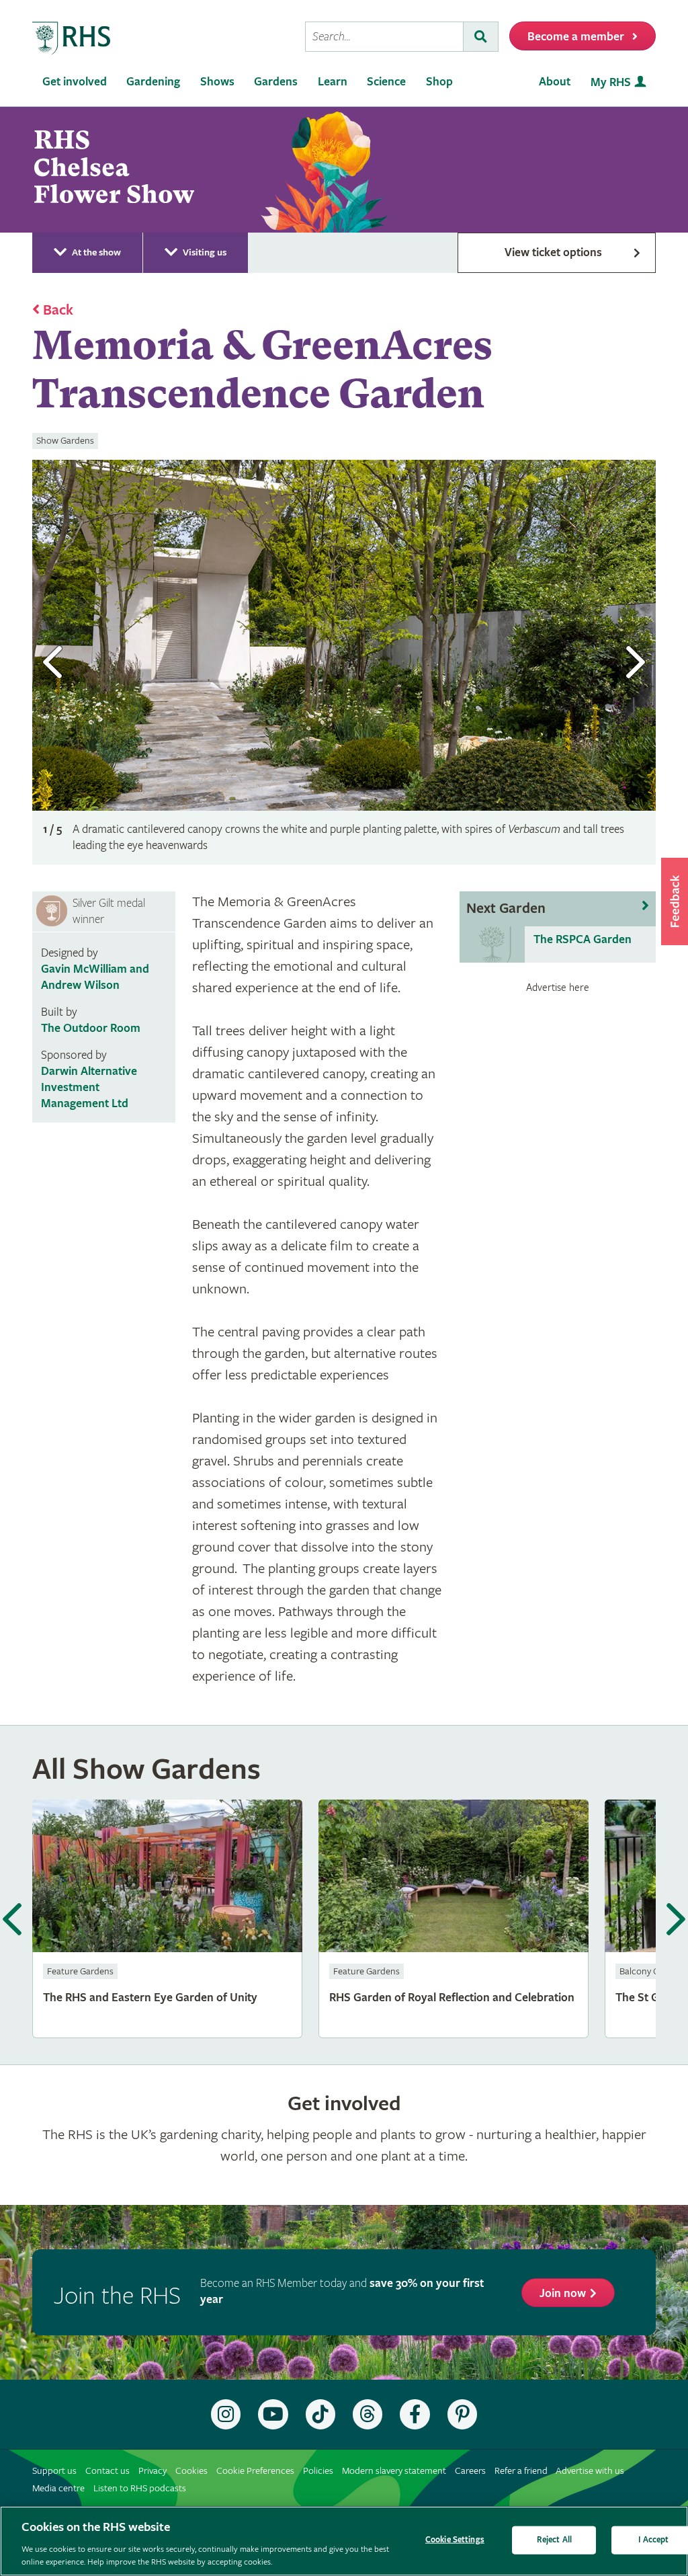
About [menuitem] (555, 82)
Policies (318, 2471)
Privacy (153, 2471)
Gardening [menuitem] (153, 82)
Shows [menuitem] (217, 82)
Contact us (107, 2471)
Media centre (58, 2488)
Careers (470, 2471)
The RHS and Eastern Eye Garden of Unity (167, 1919)
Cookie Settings (455, 2540)
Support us (54, 2471)
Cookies (191, 2471)
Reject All (554, 2540)
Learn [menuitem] (333, 82)
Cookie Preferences (255, 2471)
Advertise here (558, 988)
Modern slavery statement (394, 2471)
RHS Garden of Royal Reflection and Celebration (454, 1919)
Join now (563, 2293)
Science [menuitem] (386, 82)
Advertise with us (590, 2471)
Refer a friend (521, 2471)
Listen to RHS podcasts (140, 2488)
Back (58, 311)
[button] (675, 901)
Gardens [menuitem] (276, 82)
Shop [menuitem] (439, 82)
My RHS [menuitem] (611, 82)
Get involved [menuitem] (75, 82)
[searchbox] (384, 37)
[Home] (72, 39)
